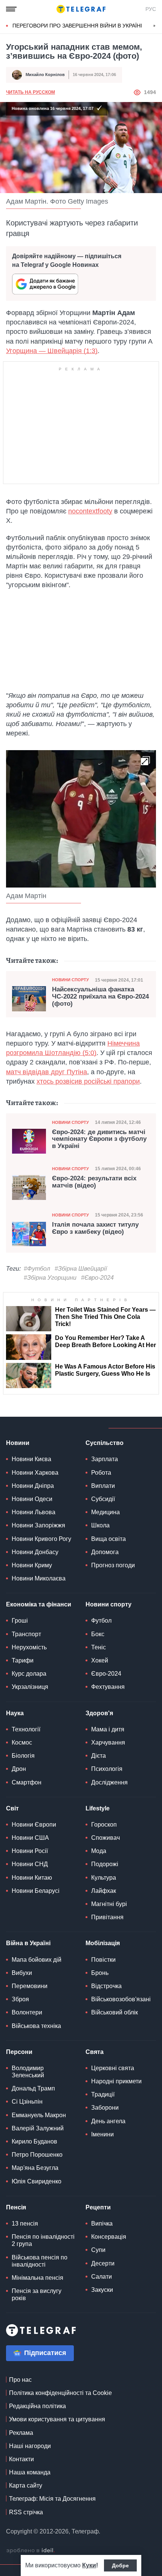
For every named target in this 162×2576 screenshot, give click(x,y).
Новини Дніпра (33, 1486)
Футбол (101, 1621)
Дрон (19, 1769)
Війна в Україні (28, 1943)
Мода (99, 1851)
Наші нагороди (30, 2446)
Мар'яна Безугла (35, 2168)
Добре (120, 2565)
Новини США (30, 1838)
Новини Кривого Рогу (41, 1539)
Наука (15, 1713)
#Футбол (37, 1269)
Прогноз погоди (113, 1565)
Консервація (109, 2237)
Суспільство (105, 1443)
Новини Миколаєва (39, 1578)
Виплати (103, 1486)
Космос (22, 1742)
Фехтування (108, 1687)
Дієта (99, 1756)
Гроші (20, 1621)
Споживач (105, 1838)
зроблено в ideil (31, 2551)
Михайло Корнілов (45, 75)
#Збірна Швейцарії (81, 1269)
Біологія (23, 1756)
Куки (89, 2565)
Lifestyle (98, 1808)
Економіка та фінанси (39, 1604)
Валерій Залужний (38, 2128)
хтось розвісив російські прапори (88, 1081)
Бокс (98, 1634)
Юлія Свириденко (37, 2181)
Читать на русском (31, 92)
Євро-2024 (106, 1674)
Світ (12, 1808)
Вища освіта (109, 1539)
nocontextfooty (90, 511)
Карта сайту (26, 2485)
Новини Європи (34, 1825)
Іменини (102, 2134)
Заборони (105, 2108)
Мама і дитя (108, 1729)
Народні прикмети (116, 2081)
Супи (98, 2250)
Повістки (103, 1960)
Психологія (107, 1769)
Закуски (102, 2290)
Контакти (21, 2459)
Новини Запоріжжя (38, 1525)
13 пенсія (25, 2224)
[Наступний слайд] (154, 26)
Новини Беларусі (36, 1891)
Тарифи (23, 1660)
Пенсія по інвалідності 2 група (43, 2240)
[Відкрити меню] (11, 9)
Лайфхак (104, 1891)
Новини (18, 1443)
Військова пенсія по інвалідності (40, 2261)
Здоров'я (99, 1713)
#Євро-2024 (97, 1278)
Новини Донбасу (35, 1552)
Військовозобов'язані (121, 1999)
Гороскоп (104, 1825)
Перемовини (30, 1986)
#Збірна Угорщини (50, 1278)
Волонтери (27, 2012)
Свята (95, 2052)
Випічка (102, 2224)
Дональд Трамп (33, 2088)
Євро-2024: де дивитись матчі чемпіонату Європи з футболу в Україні (99, 1139)
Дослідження (109, 1782)
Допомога (105, 1552)
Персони (19, 2052)
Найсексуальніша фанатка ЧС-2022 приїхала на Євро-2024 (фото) (100, 996)
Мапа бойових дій (37, 1960)
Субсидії (103, 1499)
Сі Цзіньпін (27, 2102)
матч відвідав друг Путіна (47, 1072)
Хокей (100, 1660)
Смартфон (27, 1782)
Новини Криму (32, 1565)
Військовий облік (115, 2012)
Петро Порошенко (37, 2155)
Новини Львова (34, 1512)
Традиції (103, 2094)
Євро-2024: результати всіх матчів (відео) (94, 1182)
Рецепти (98, 2207)
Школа (100, 1525)
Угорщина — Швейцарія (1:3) (52, 351)
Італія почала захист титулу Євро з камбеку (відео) (95, 1228)
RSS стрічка (26, 2512)
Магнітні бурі (109, 1904)
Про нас (20, 2380)
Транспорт (26, 1634)
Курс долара (29, 1674)
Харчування (108, 1742)
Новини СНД (30, 1864)
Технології (26, 1729)
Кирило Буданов (34, 2141)
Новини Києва (31, 1459)
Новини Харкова (35, 1473)
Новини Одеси (32, 1499)
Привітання (107, 1917)
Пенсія (16, 2207)
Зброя (20, 1999)
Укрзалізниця (30, 1687)
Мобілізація (103, 1943)
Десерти (103, 2263)
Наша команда (30, 2472)
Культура (104, 1878)
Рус (151, 9)
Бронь (100, 1973)
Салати (102, 2277)
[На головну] (81, 9)
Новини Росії (30, 1851)
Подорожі (105, 1864)
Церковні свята (113, 2068)
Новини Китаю (32, 1878)
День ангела (108, 2121)
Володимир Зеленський (28, 2072)
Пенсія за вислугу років (37, 2294)
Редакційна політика (37, 2406)
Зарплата (105, 1459)
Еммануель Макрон (39, 2115)
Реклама (21, 2433)
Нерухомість (29, 1647)
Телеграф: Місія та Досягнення (52, 2499)
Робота (101, 1473)
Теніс (99, 1647)
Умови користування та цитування (57, 2419)
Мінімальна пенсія (37, 2278)
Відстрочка (106, 1986)
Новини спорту (70, 980)
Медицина (105, 1512)
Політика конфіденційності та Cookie (60, 2393)
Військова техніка (36, 2026)
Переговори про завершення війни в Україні (77, 26)
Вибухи (22, 1973)
